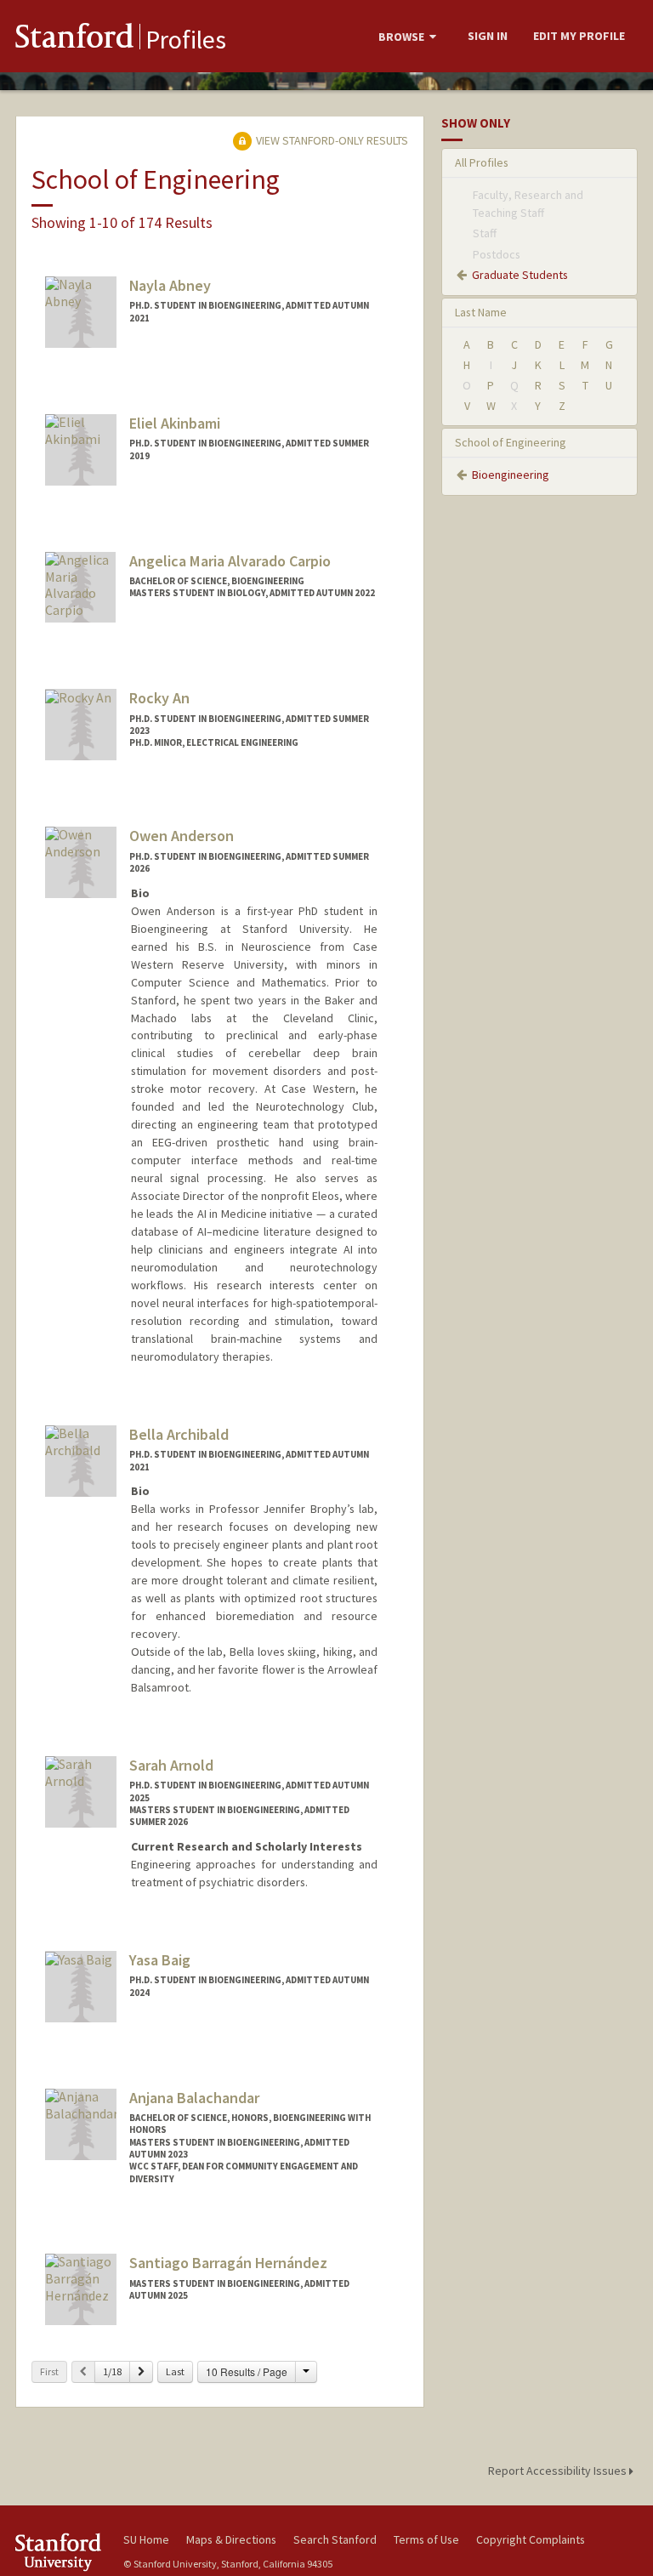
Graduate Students (520, 275)
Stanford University (60, 2552)
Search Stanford (335, 2539)
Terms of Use (426, 2539)
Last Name (481, 312)
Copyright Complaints (531, 2539)
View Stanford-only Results (331, 140)
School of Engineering (511, 442)
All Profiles (482, 162)
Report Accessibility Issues (559, 2471)
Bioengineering (511, 475)
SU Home (146, 2539)
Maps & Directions (231, 2539)
